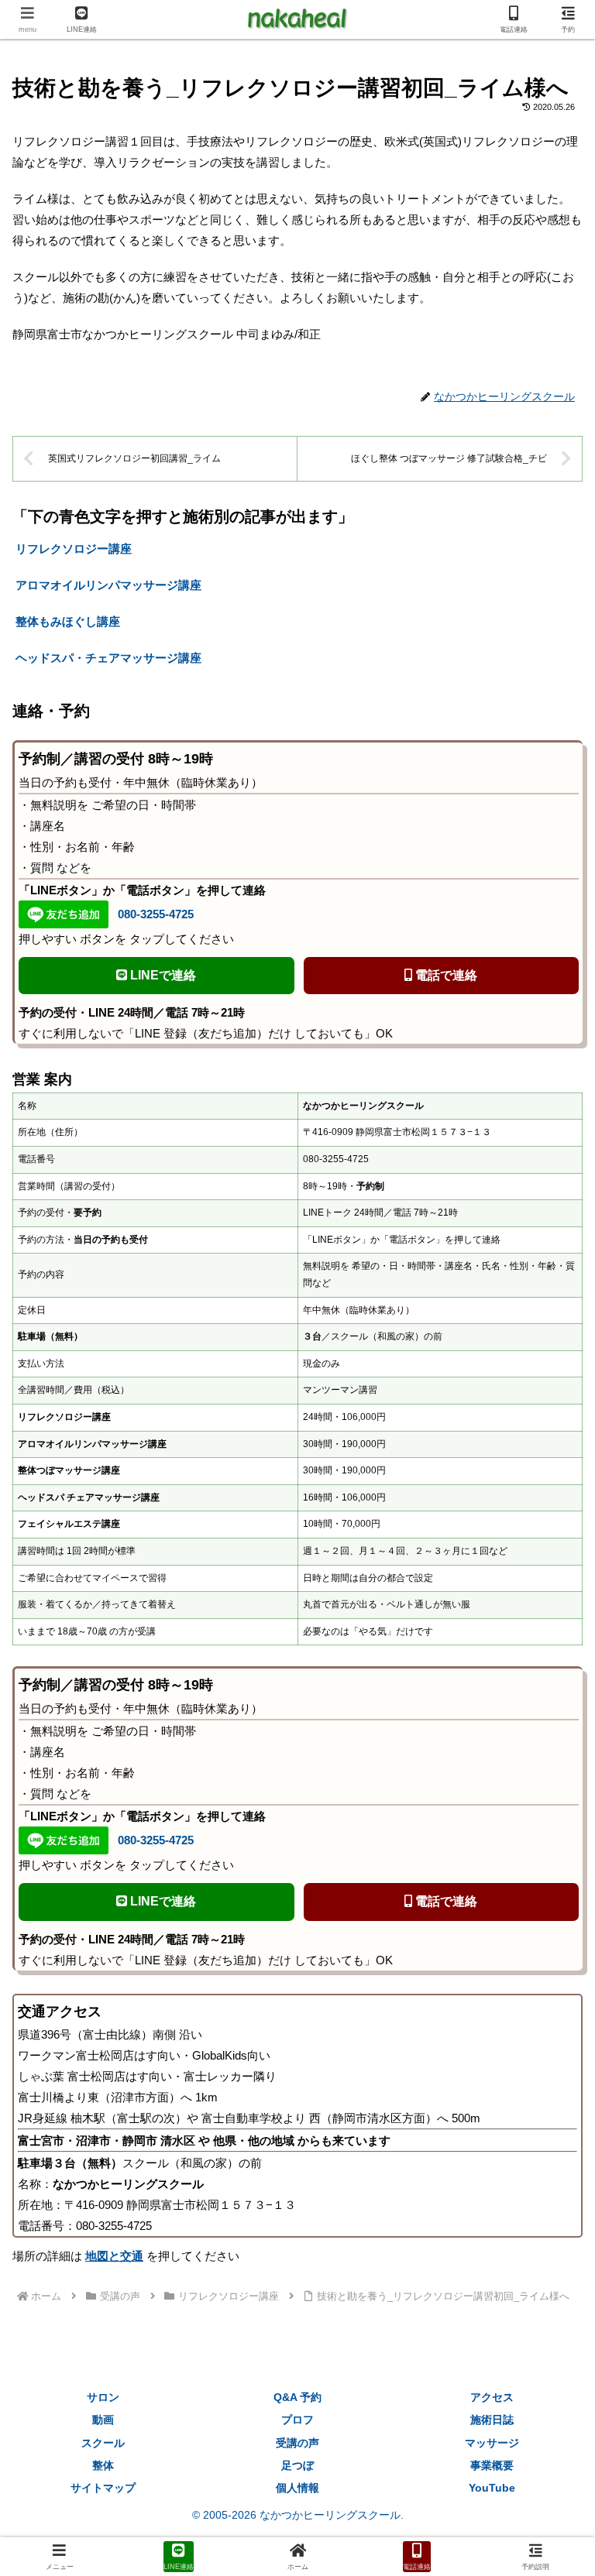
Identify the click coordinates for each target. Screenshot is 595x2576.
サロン (103, 2397)
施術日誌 (492, 2420)
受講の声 (297, 2443)
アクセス (492, 2397)
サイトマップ (103, 2488)
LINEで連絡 (162, 975)
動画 (103, 2420)
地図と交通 (114, 2256)
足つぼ (297, 2465)
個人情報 (297, 2488)
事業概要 (492, 2465)
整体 (103, 2465)
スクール (103, 2443)
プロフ (297, 2420)
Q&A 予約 (297, 2397)
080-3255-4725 (156, 914)
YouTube (492, 2488)
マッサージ (492, 2443)
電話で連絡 (445, 975)
